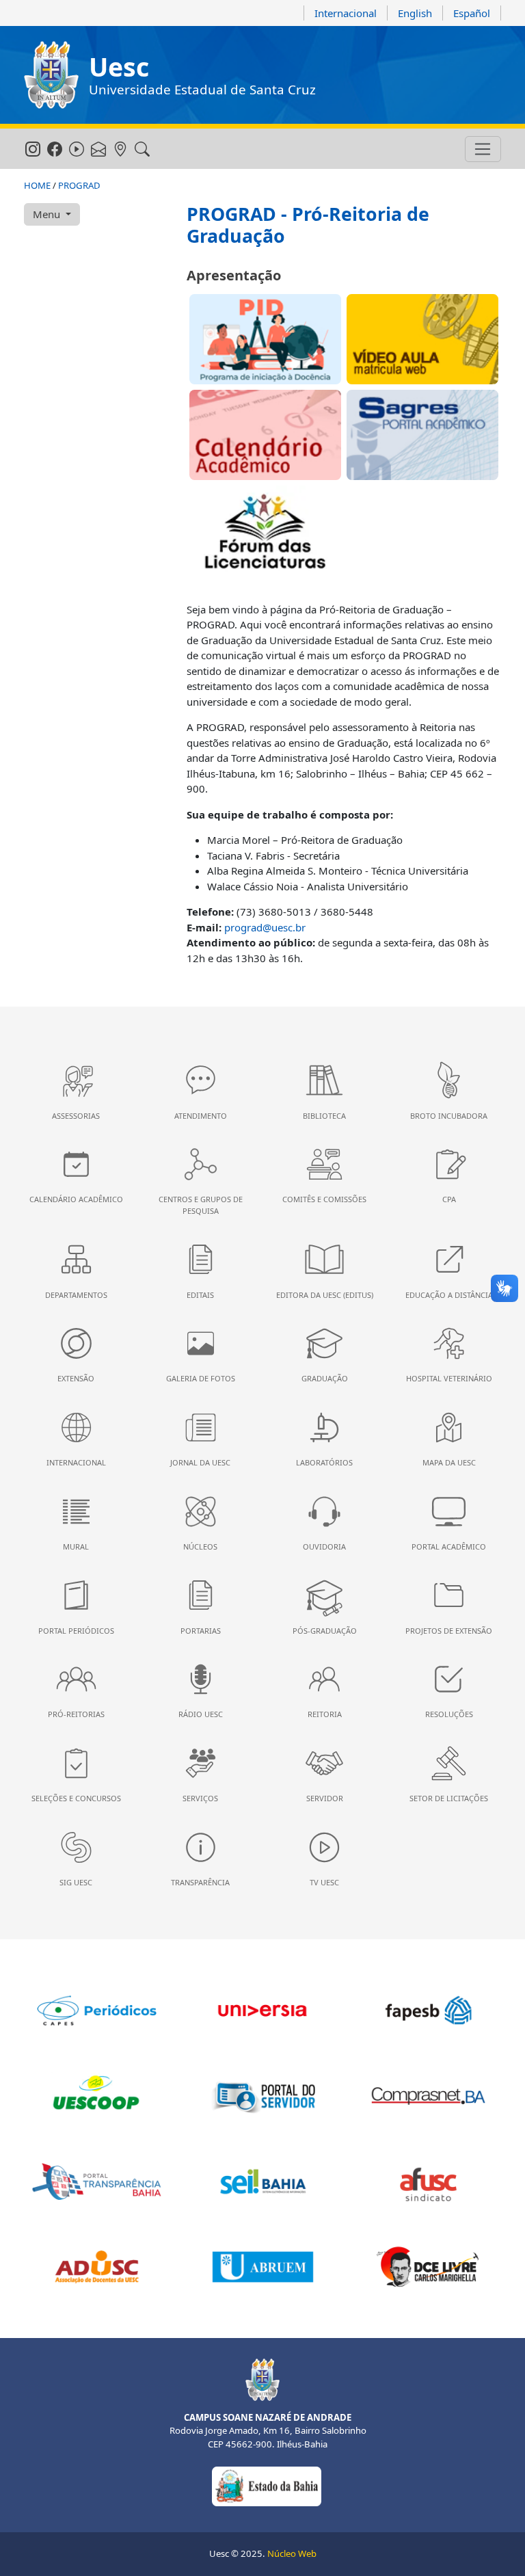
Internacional (346, 13)
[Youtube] (76, 150)
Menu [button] (48, 214)
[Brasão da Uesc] (51, 75)
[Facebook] (54, 150)
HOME (37, 185)
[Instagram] (32, 150)
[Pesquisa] (142, 150)
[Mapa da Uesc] (120, 150)
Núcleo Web (292, 2553)
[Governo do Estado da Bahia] (267, 2486)
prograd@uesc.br (265, 927)
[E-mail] (98, 150)
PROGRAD (79, 185)
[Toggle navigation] (483, 149)
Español (472, 13)
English (415, 13)
